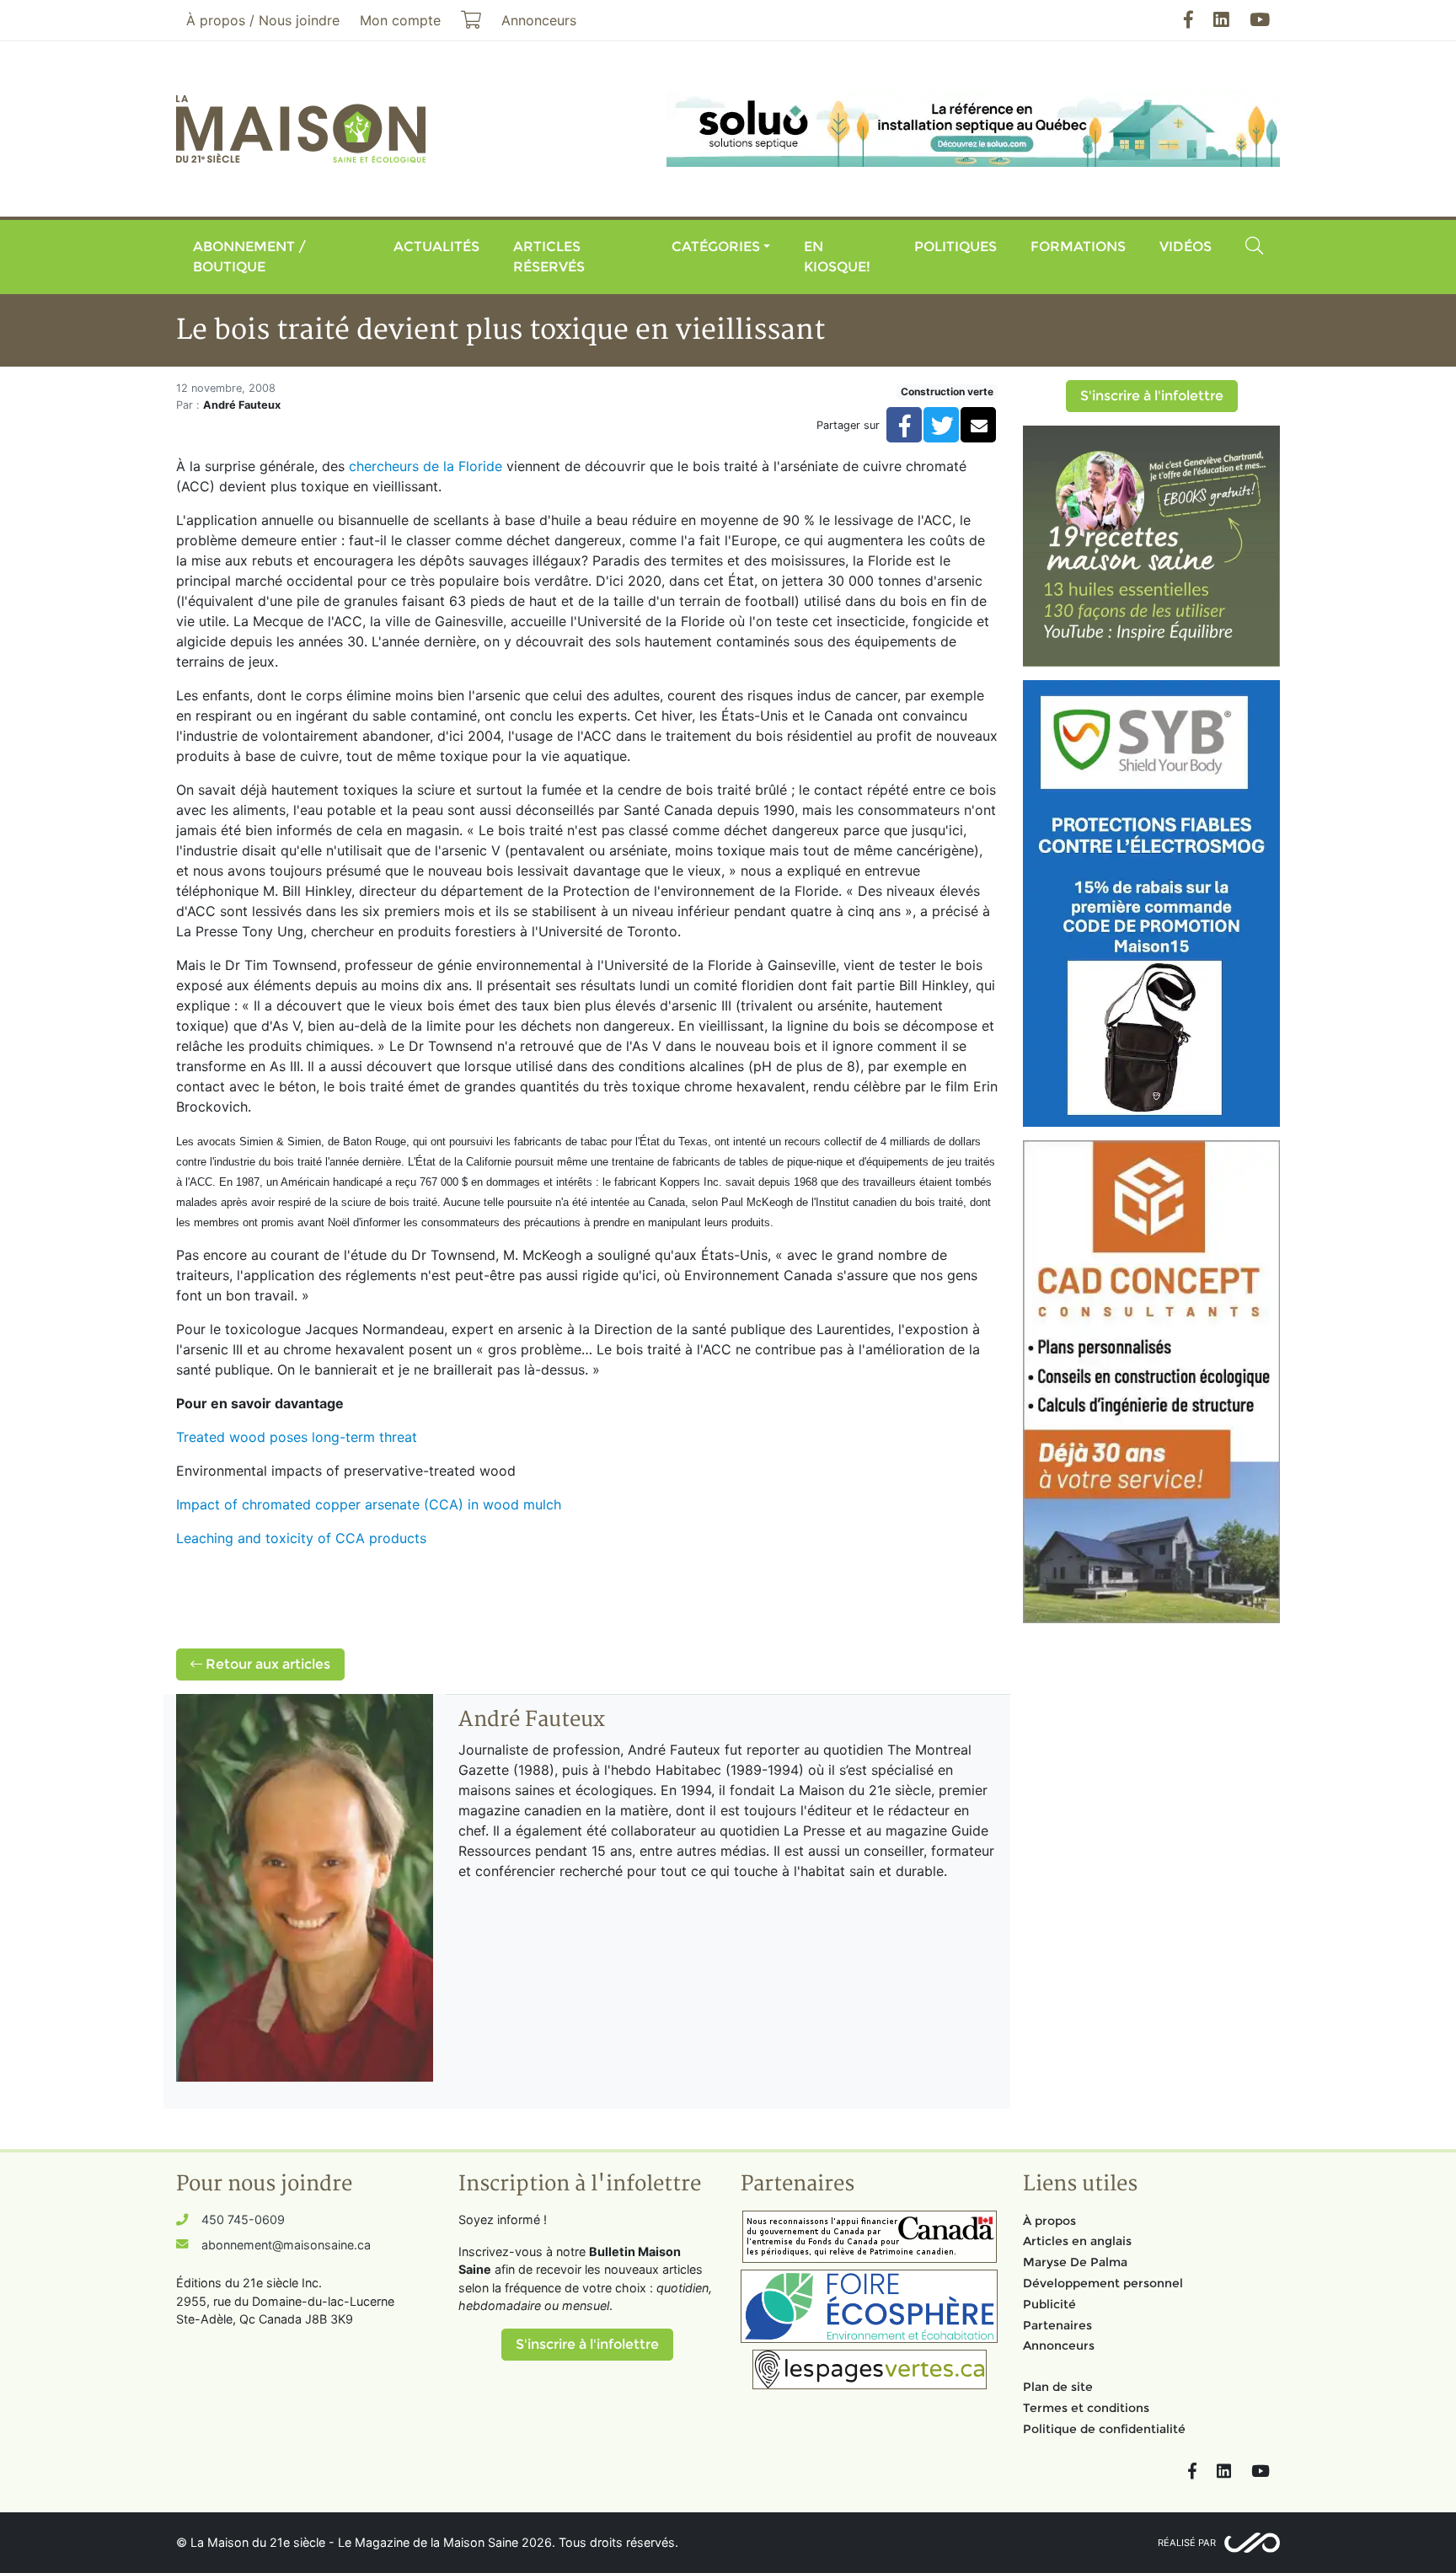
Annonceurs (1059, 2345)
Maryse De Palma (1075, 2262)
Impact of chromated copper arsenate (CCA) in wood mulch (369, 1504)
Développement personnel (1103, 2283)
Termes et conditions (1086, 2408)
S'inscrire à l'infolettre (1152, 396)
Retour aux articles (266, 1664)
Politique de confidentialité (1104, 2429)
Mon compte (400, 20)
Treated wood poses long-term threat (297, 1437)
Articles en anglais (1077, 2241)
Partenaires (1057, 2325)
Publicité (1049, 2304)
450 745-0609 (243, 2219)
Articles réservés (549, 257)
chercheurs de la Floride (426, 466)
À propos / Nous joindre (263, 20)
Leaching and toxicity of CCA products (301, 1538)
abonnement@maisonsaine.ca (286, 2245)
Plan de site (1058, 2387)
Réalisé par (1187, 2543)
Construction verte (947, 391)
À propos (1049, 2221)
